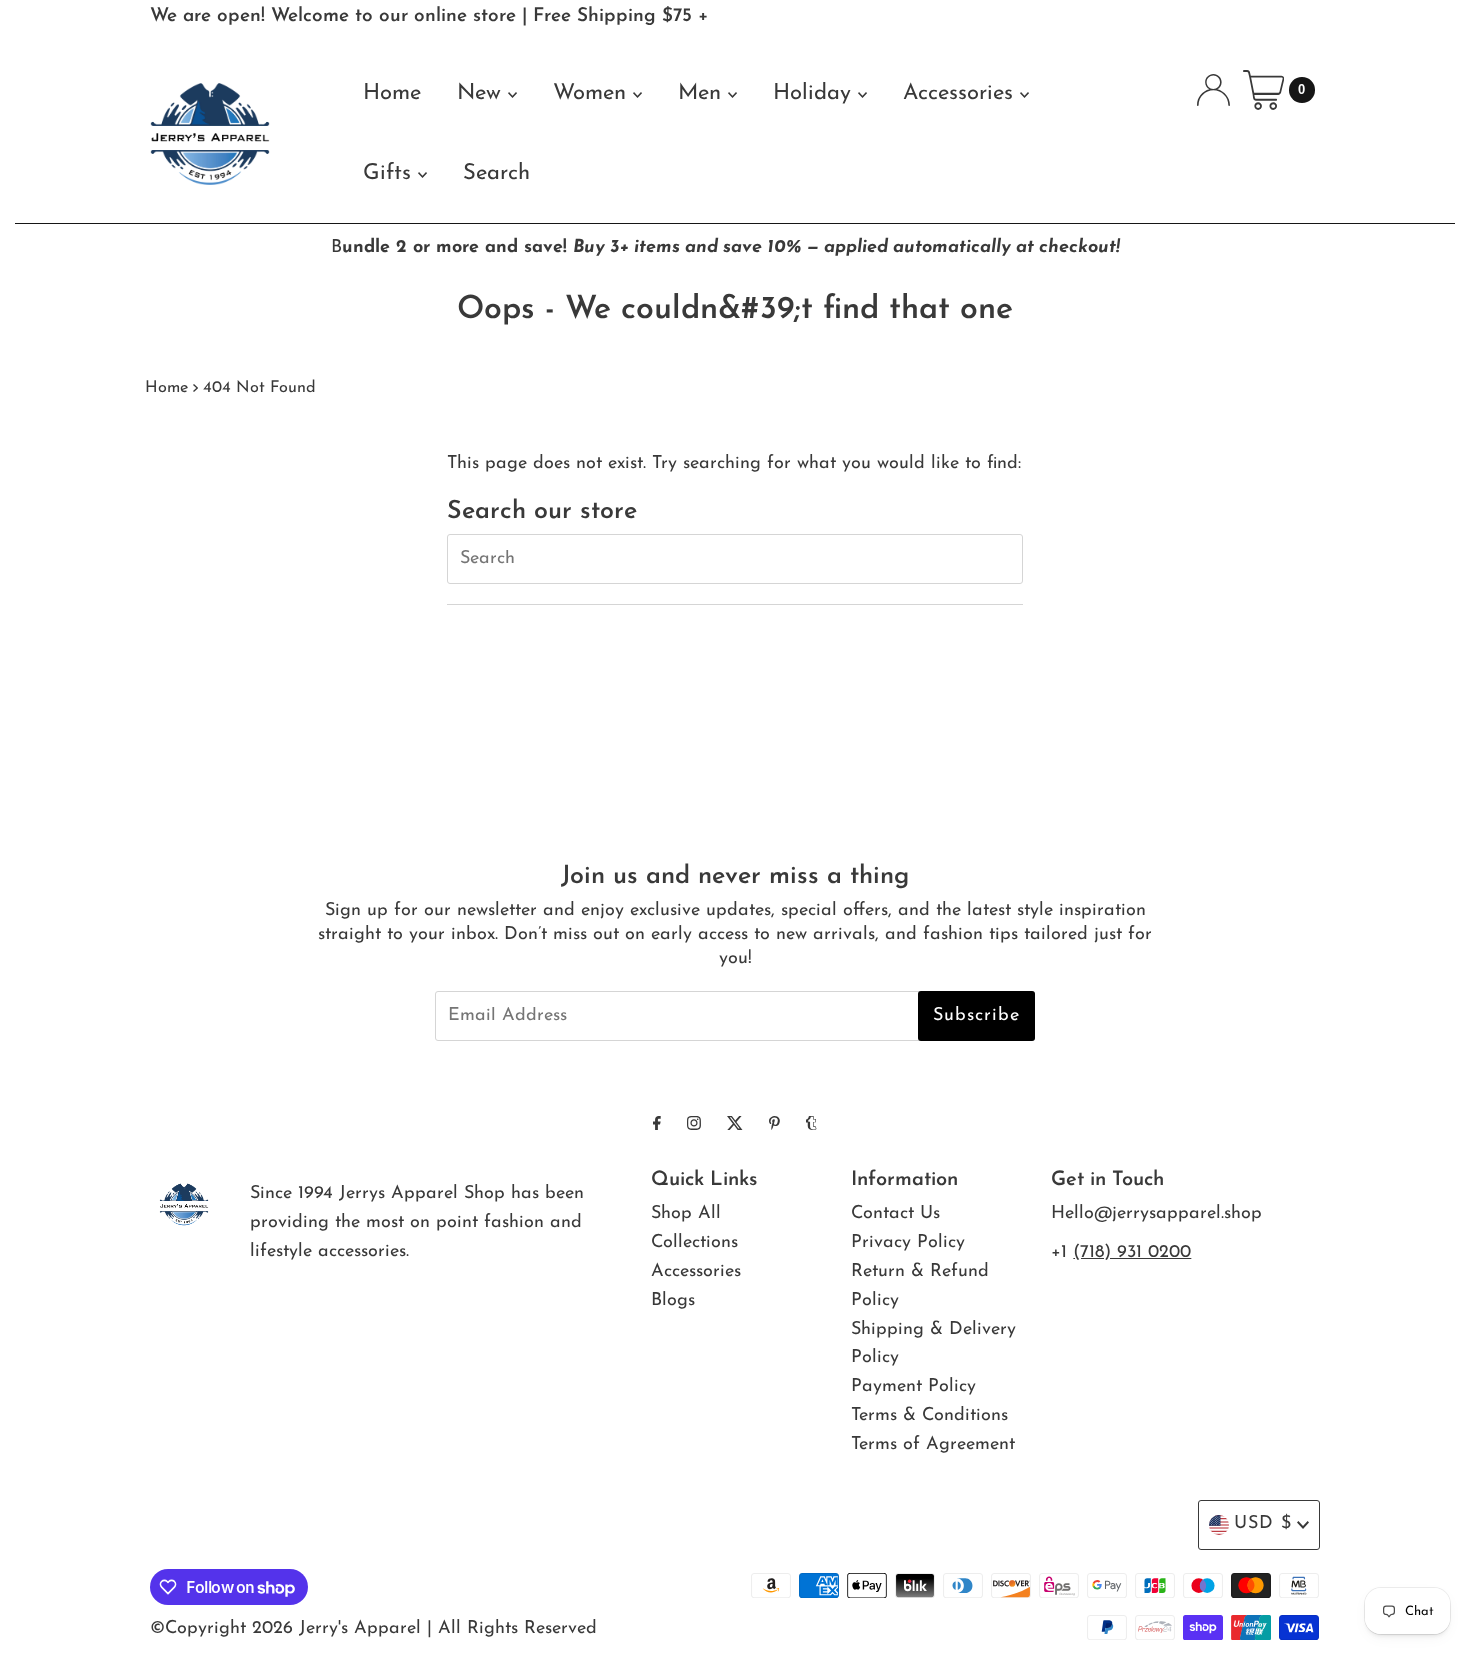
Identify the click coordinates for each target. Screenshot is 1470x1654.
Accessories (961, 93)
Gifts (390, 173)
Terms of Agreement (933, 1445)
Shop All (686, 1214)
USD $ (1263, 1524)
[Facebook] (657, 1125)
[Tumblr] (811, 1125)
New (482, 93)
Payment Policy (913, 1387)
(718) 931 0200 (1132, 1253)
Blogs (673, 1301)
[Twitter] (735, 1125)
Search (496, 173)
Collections (694, 1243)
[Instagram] (694, 1125)
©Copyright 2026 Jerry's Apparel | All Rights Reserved (373, 1629)
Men (703, 93)
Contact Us (895, 1214)
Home (392, 93)
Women (593, 93)
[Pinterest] (774, 1125)
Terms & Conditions (929, 1416)
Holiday (815, 93)
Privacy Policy (908, 1243)
